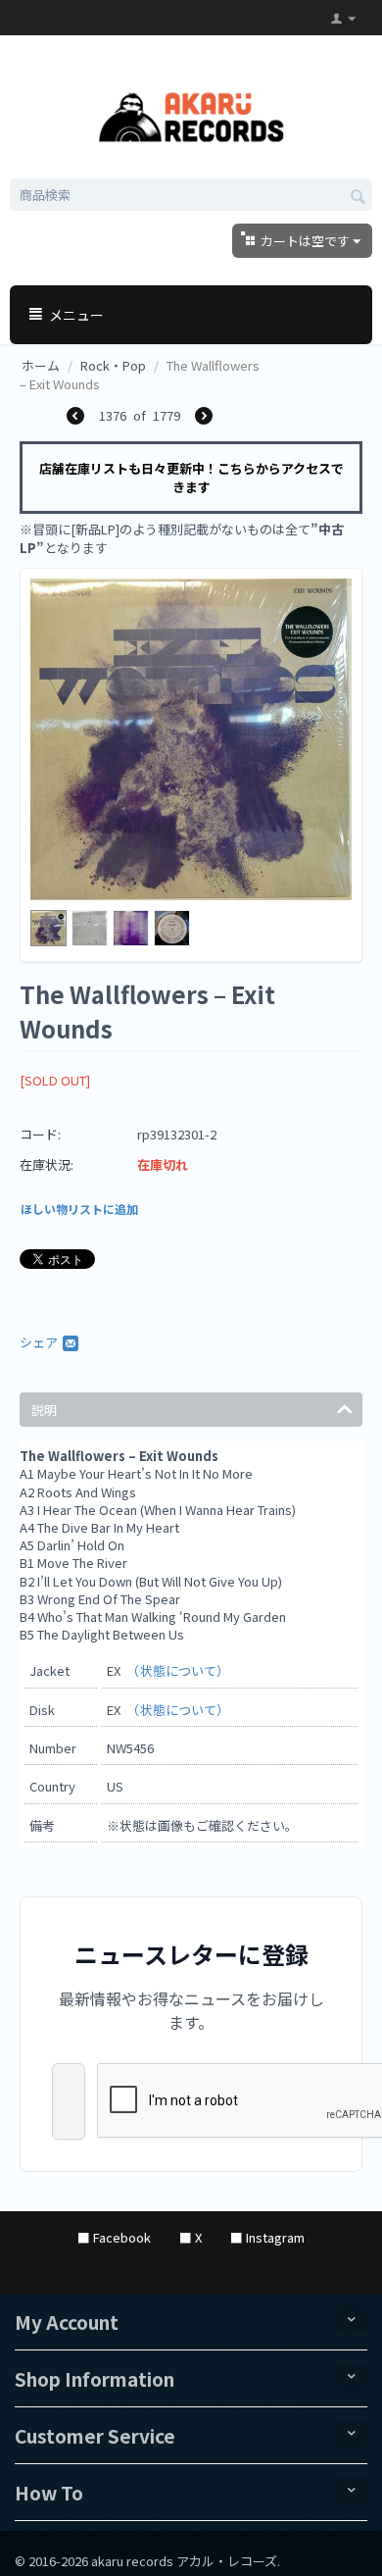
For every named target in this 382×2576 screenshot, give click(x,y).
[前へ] (75, 417)
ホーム (41, 365)
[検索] (358, 196)
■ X (191, 2237)
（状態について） (181, 1670)
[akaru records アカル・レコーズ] (191, 114)
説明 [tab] (44, 1410)
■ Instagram (267, 2237)
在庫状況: (47, 1164)
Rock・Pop (113, 365)
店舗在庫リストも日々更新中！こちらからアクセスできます (191, 478)
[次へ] (204, 417)
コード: (40, 1134)
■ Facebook (114, 2237)
